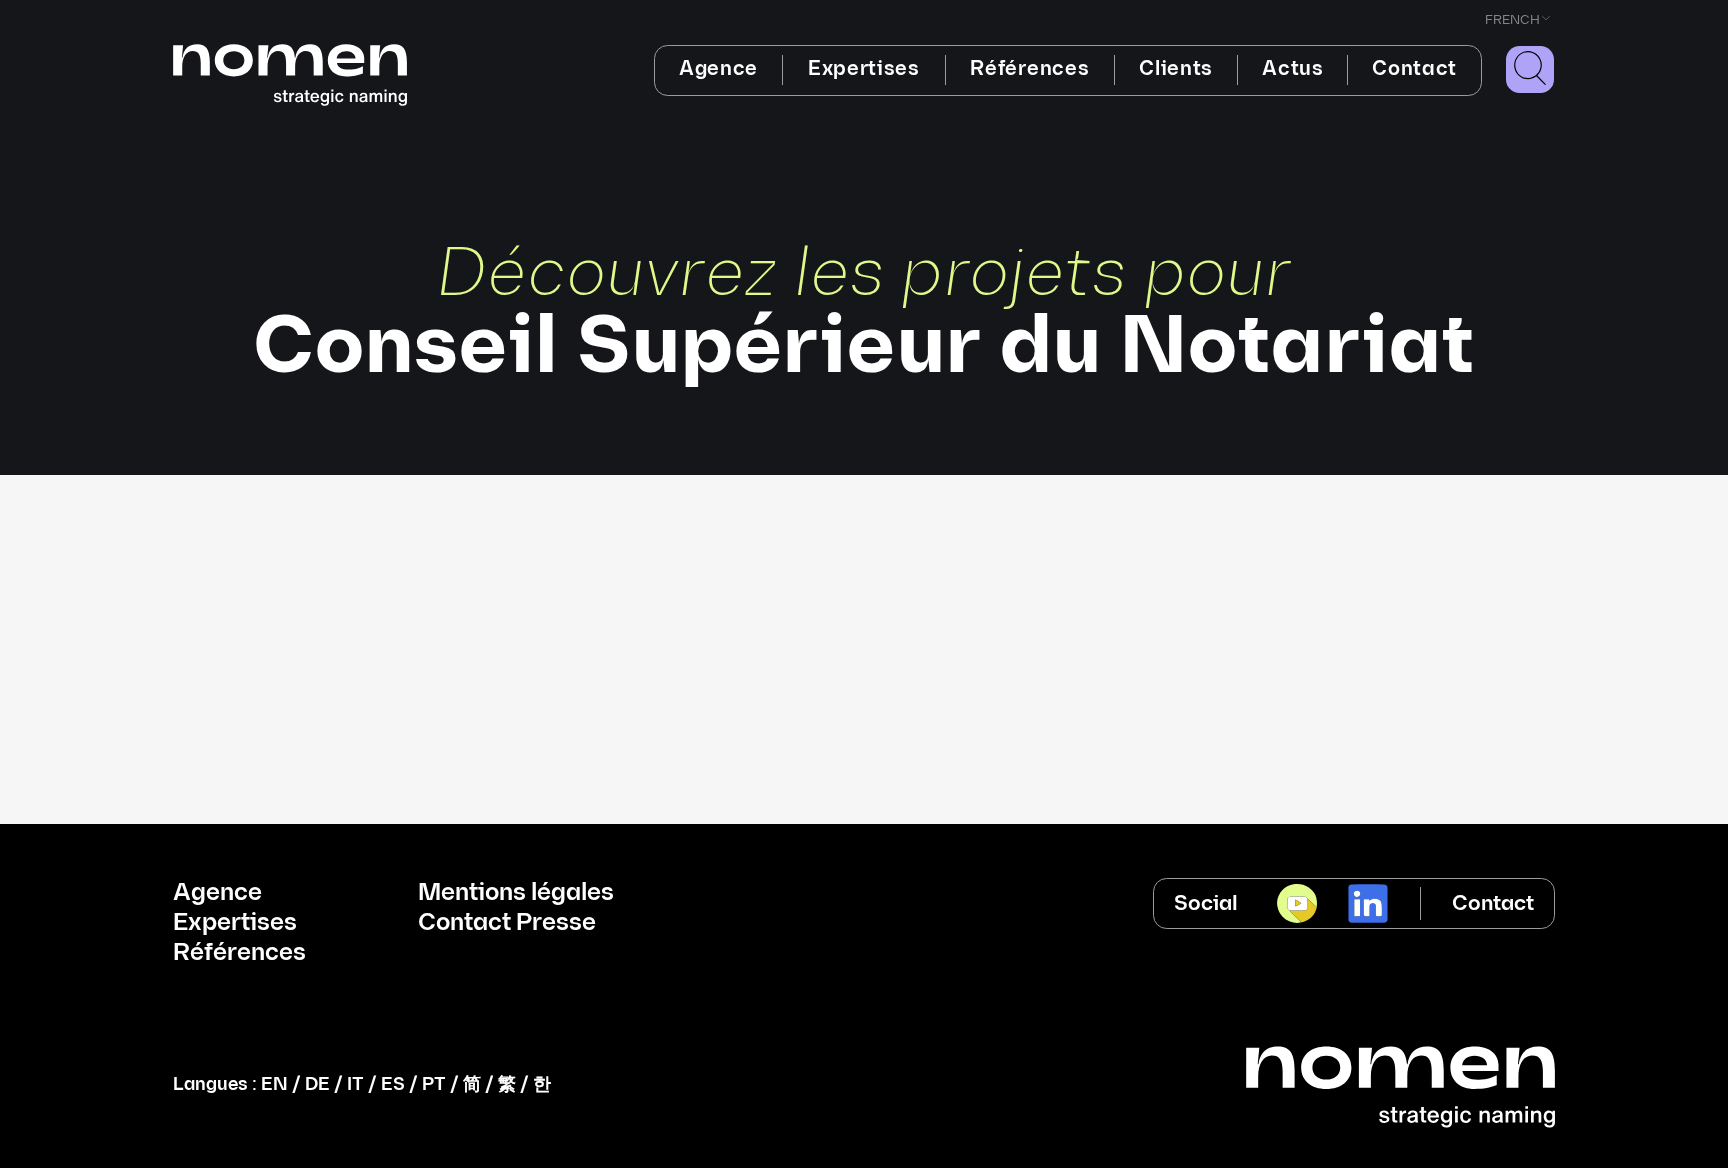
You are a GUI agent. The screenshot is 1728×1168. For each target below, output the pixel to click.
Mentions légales (516, 893)
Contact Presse (507, 923)
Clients (1176, 69)
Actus (1292, 69)
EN (274, 1084)
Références (1029, 69)
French (1512, 20)
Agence (718, 69)
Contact (1414, 69)
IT (355, 1084)
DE (317, 1084)
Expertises (864, 69)
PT (434, 1084)
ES (393, 1084)
